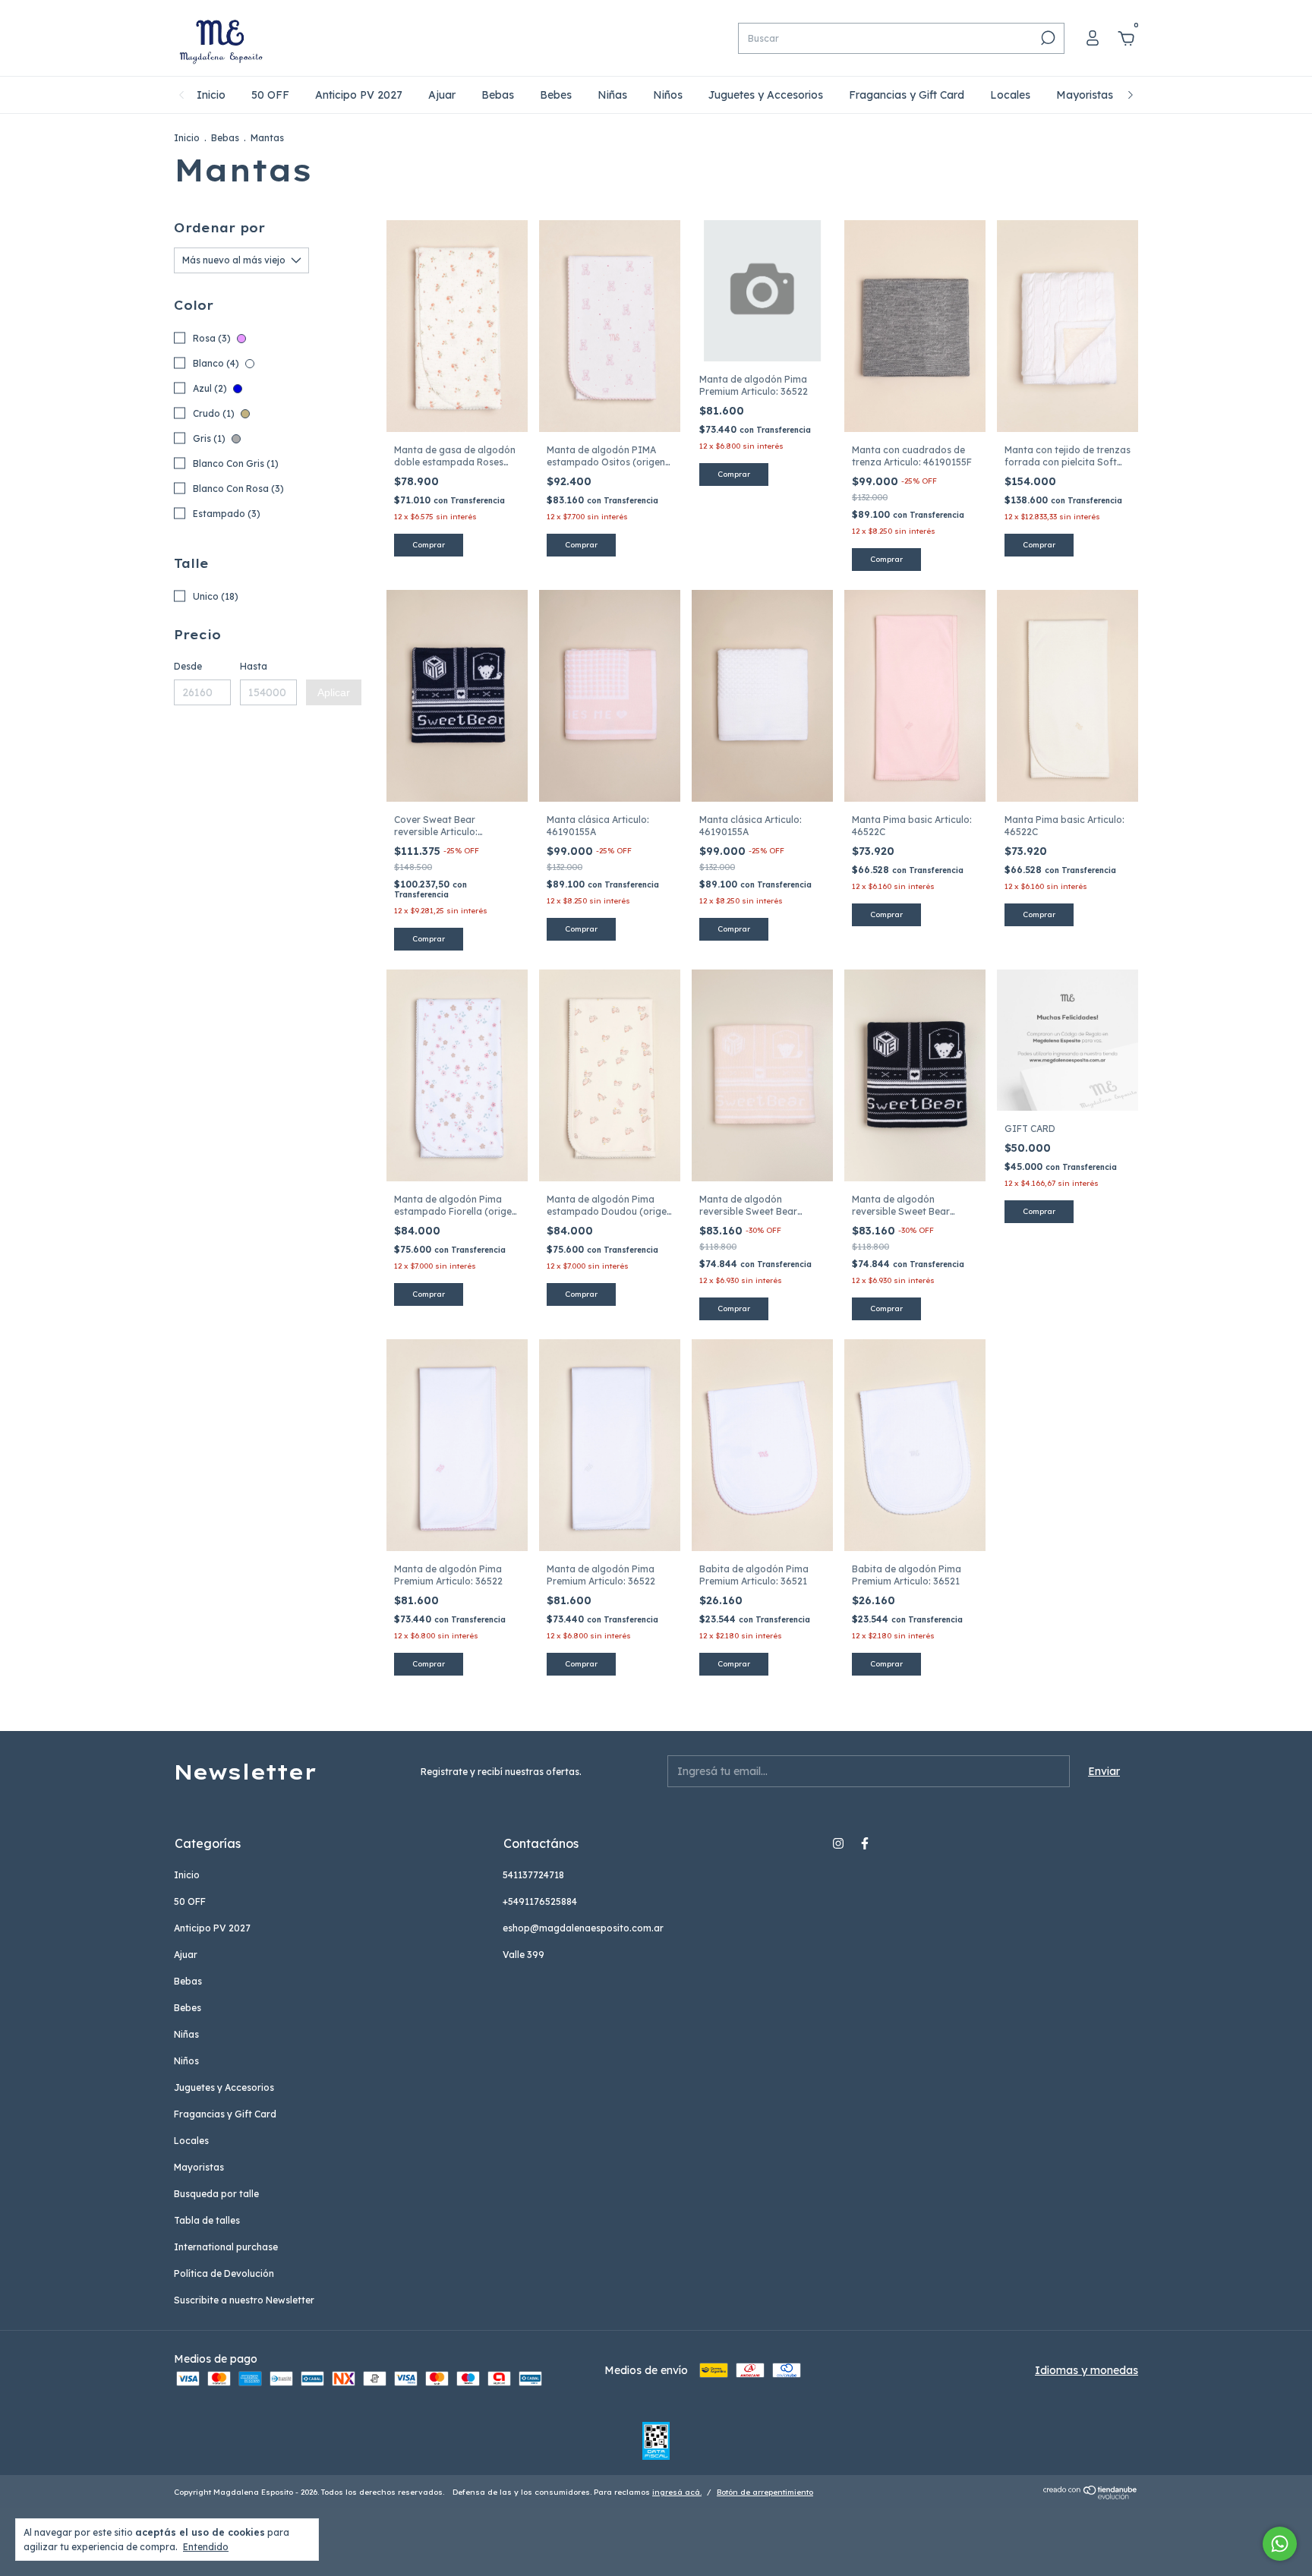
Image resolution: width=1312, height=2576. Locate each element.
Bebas (498, 95)
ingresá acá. (677, 2492)
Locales (1010, 95)
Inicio (211, 95)
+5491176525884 (540, 1901)
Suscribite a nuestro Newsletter (244, 2300)
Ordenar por (219, 228)
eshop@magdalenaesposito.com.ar (583, 1928)
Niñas (612, 95)
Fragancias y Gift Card (907, 95)
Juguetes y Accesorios (766, 95)
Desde (188, 666)
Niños (668, 95)
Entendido (206, 2547)
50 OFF (270, 95)
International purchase (226, 2247)
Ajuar (442, 95)
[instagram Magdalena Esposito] (838, 1843)
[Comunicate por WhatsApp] (1280, 2544)
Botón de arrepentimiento (765, 2492)
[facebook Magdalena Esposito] (865, 1843)
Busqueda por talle (216, 2194)
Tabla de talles (207, 2220)
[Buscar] (1047, 38)
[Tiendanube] (1091, 2496)
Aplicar (334, 692)
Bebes (556, 95)
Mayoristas (1085, 95)
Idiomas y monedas (1086, 2370)
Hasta (254, 666)
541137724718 (533, 1875)
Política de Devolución (224, 2273)
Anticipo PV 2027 (359, 95)
